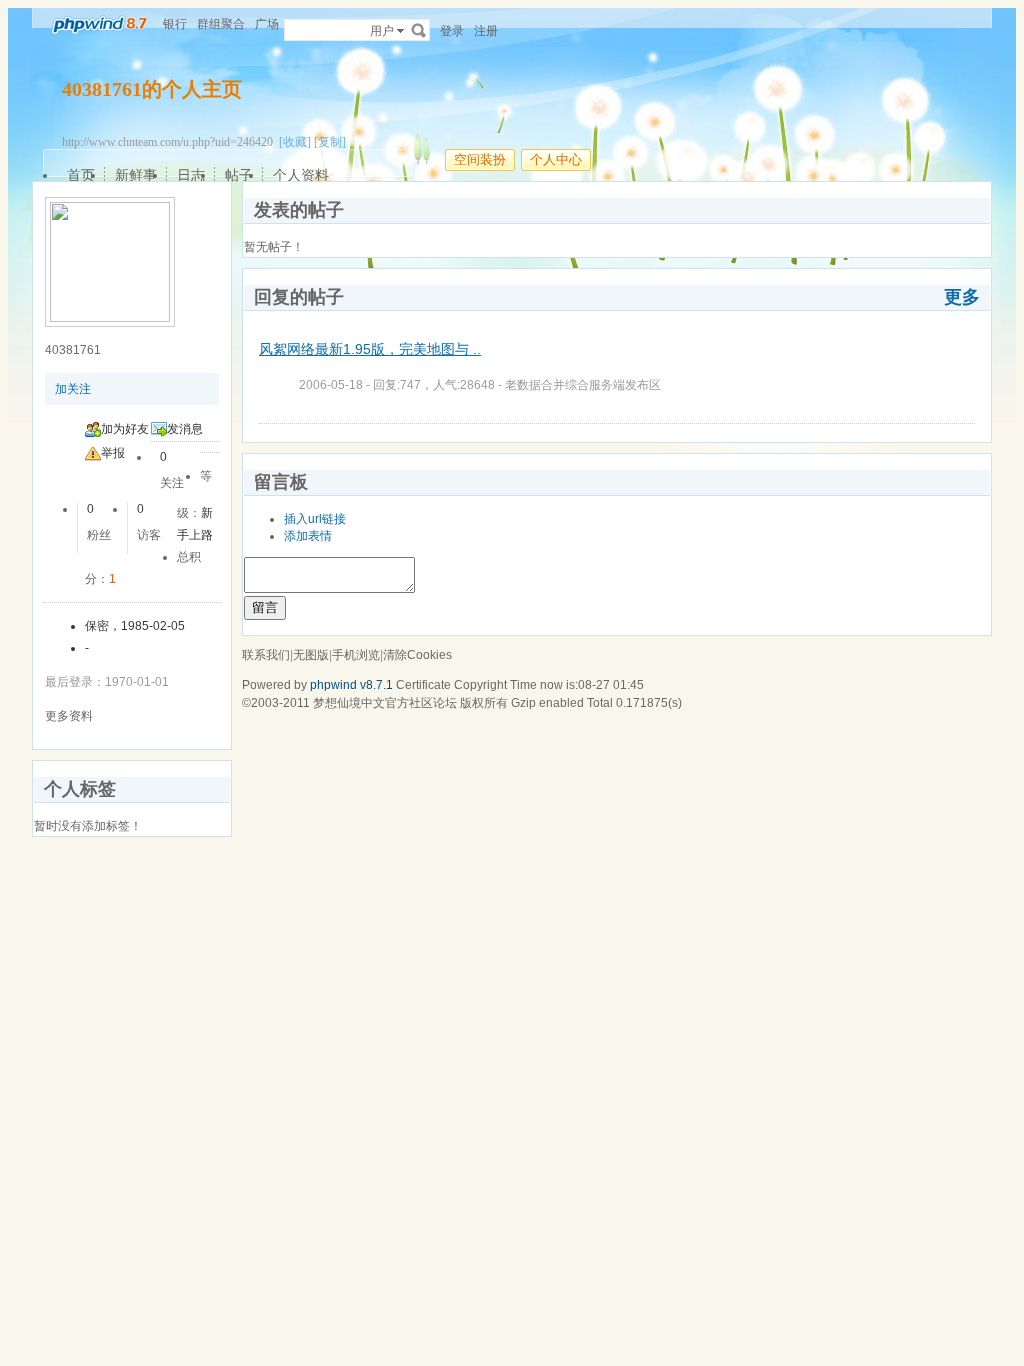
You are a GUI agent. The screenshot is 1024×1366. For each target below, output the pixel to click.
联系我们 (266, 655)
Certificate (423, 685)
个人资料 (301, 175)
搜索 (419, 30)
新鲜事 (136, 175)
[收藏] (295, 142)
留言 (265, 607)
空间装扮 (480, 159)
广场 (267, 24)
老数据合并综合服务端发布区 (583, 385)
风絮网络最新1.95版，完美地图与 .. (370, 349)
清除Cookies (417, 655)
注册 (486, 31)
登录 (452, 31)
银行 (175, 24)
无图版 (311, 655)
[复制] (330, 142)
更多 (962, 297)
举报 (113, 453)
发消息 (185, 429)
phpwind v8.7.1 (351, 685)
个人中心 (556, 159)
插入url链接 (315, 519)
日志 (191, 175)
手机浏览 (356, 655)
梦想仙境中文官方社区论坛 (385, 703)
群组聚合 (221, 24)
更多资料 (69, 716)
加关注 (73, 389)
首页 (81, 175)
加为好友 (125, 429)
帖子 (239, 175)
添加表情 (308, 536)
